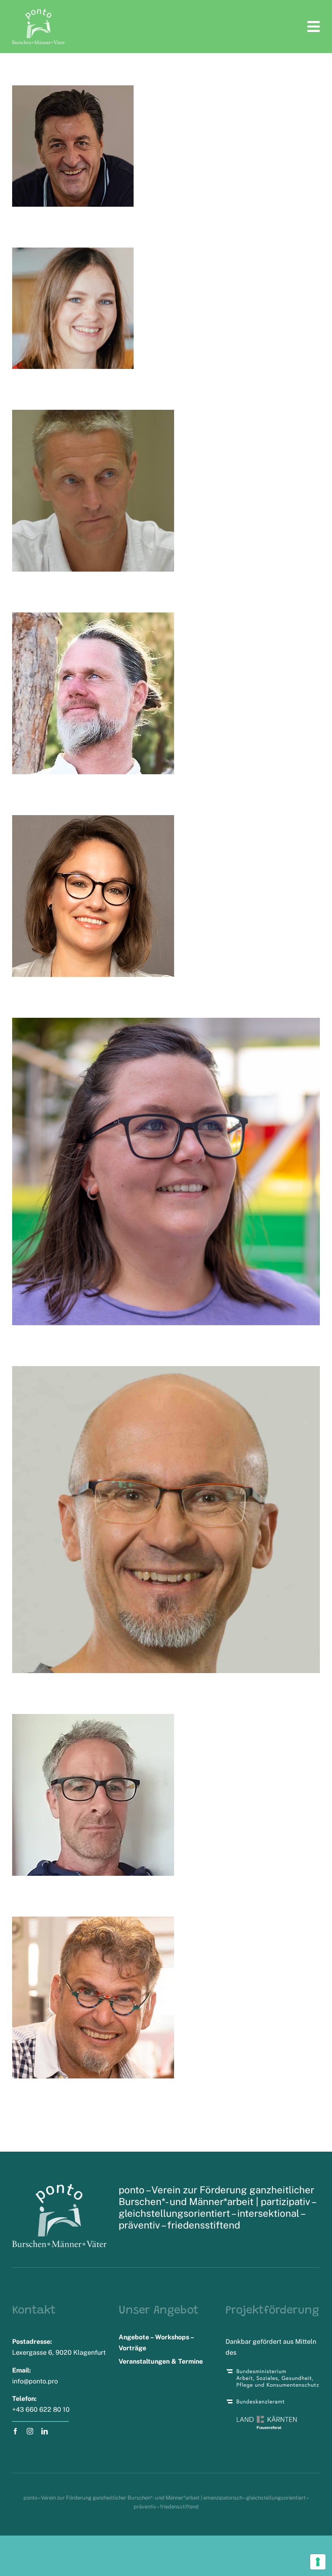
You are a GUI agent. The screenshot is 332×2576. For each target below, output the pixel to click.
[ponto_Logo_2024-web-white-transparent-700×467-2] (38, 12)
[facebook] (15, 2431)
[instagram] (30, 2431)
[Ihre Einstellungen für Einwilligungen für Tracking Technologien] (318, 2562)
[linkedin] (45, 2431)
